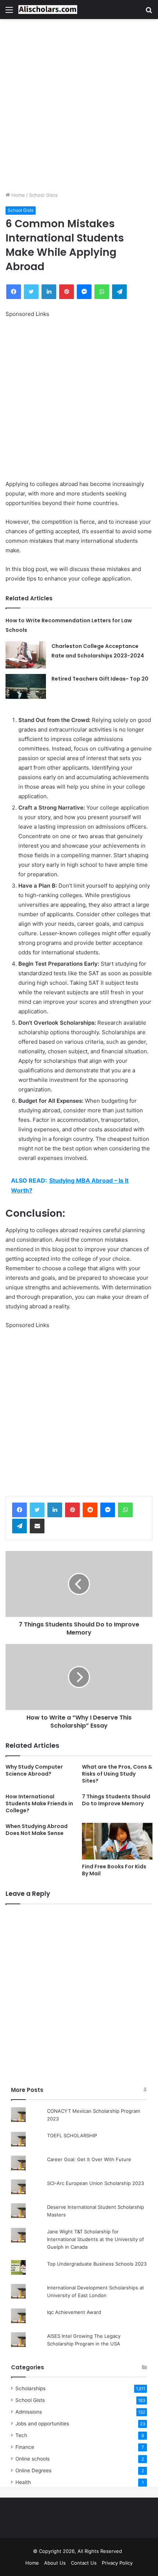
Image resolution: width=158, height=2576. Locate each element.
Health (23, 2482)
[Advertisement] (79, 105)
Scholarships (30, 2388)
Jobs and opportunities (42, 2424)
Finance (25, 2447)
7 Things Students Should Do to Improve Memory (116, 1800)
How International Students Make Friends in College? (39, 1803)
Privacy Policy (117, 2563)
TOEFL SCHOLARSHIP (72, 2135)
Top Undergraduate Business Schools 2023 (97, 2264)
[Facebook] (19, 1510)
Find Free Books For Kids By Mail (114, 1870)
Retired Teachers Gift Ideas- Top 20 (100, 679)
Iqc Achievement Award (74, 2312)
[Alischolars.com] (48, 10)
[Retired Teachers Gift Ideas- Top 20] (26, 687)
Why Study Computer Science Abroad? (34, 1770)
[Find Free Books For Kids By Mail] (117, 1841)
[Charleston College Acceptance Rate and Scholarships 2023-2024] (26, 655)
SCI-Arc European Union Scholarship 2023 (96, 2183)
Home (17, 195)
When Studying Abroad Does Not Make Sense (37, 1830)
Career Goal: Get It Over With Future (89, 2159)
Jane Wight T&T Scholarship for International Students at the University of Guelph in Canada (96, 2239)
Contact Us (84, 2563)
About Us (55, 2563)
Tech (21, 2435)
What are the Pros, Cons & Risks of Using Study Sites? (117, 1774)
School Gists (43, 195)
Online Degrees (33, 2470)
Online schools (33, 2459)
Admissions (29, 2412)
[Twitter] (37, 1510)
